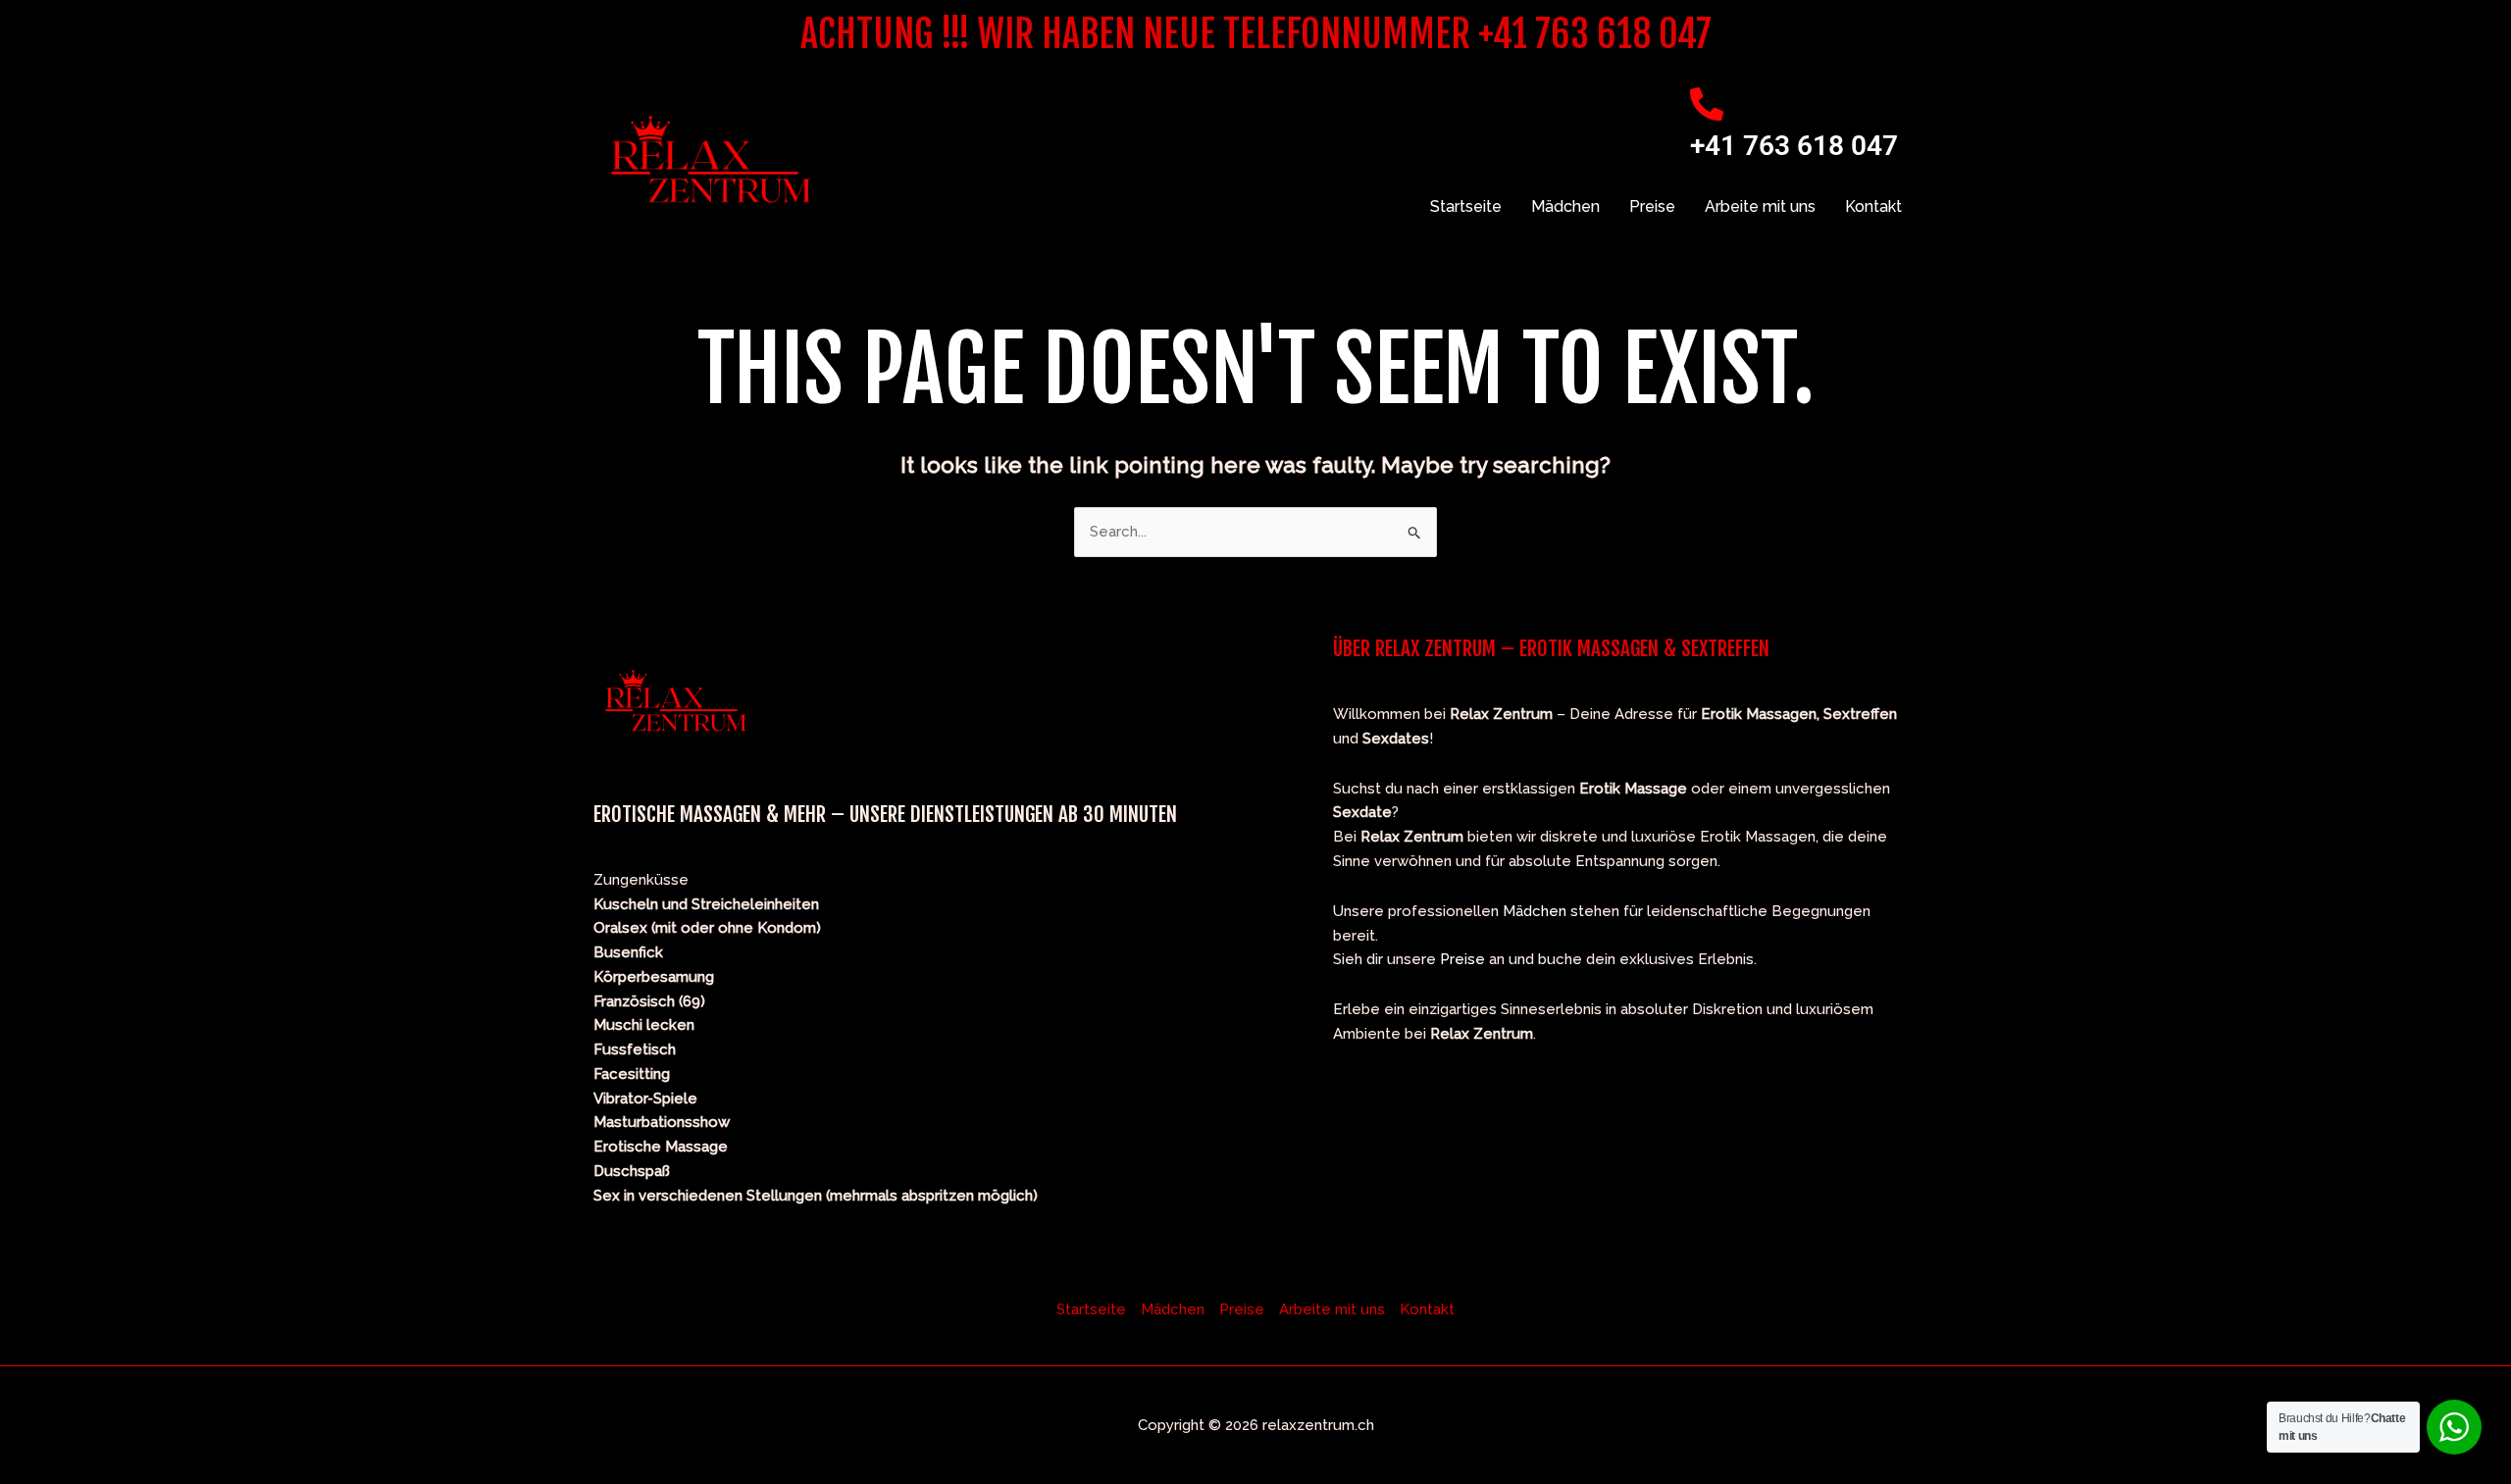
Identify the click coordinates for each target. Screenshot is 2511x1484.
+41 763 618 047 (1794, 146)
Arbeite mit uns (1760, 206)
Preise (1652, 206)
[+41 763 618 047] (1707, 104)
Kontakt (1873, 206)
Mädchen (1565, 206)
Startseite (1466, 206)
